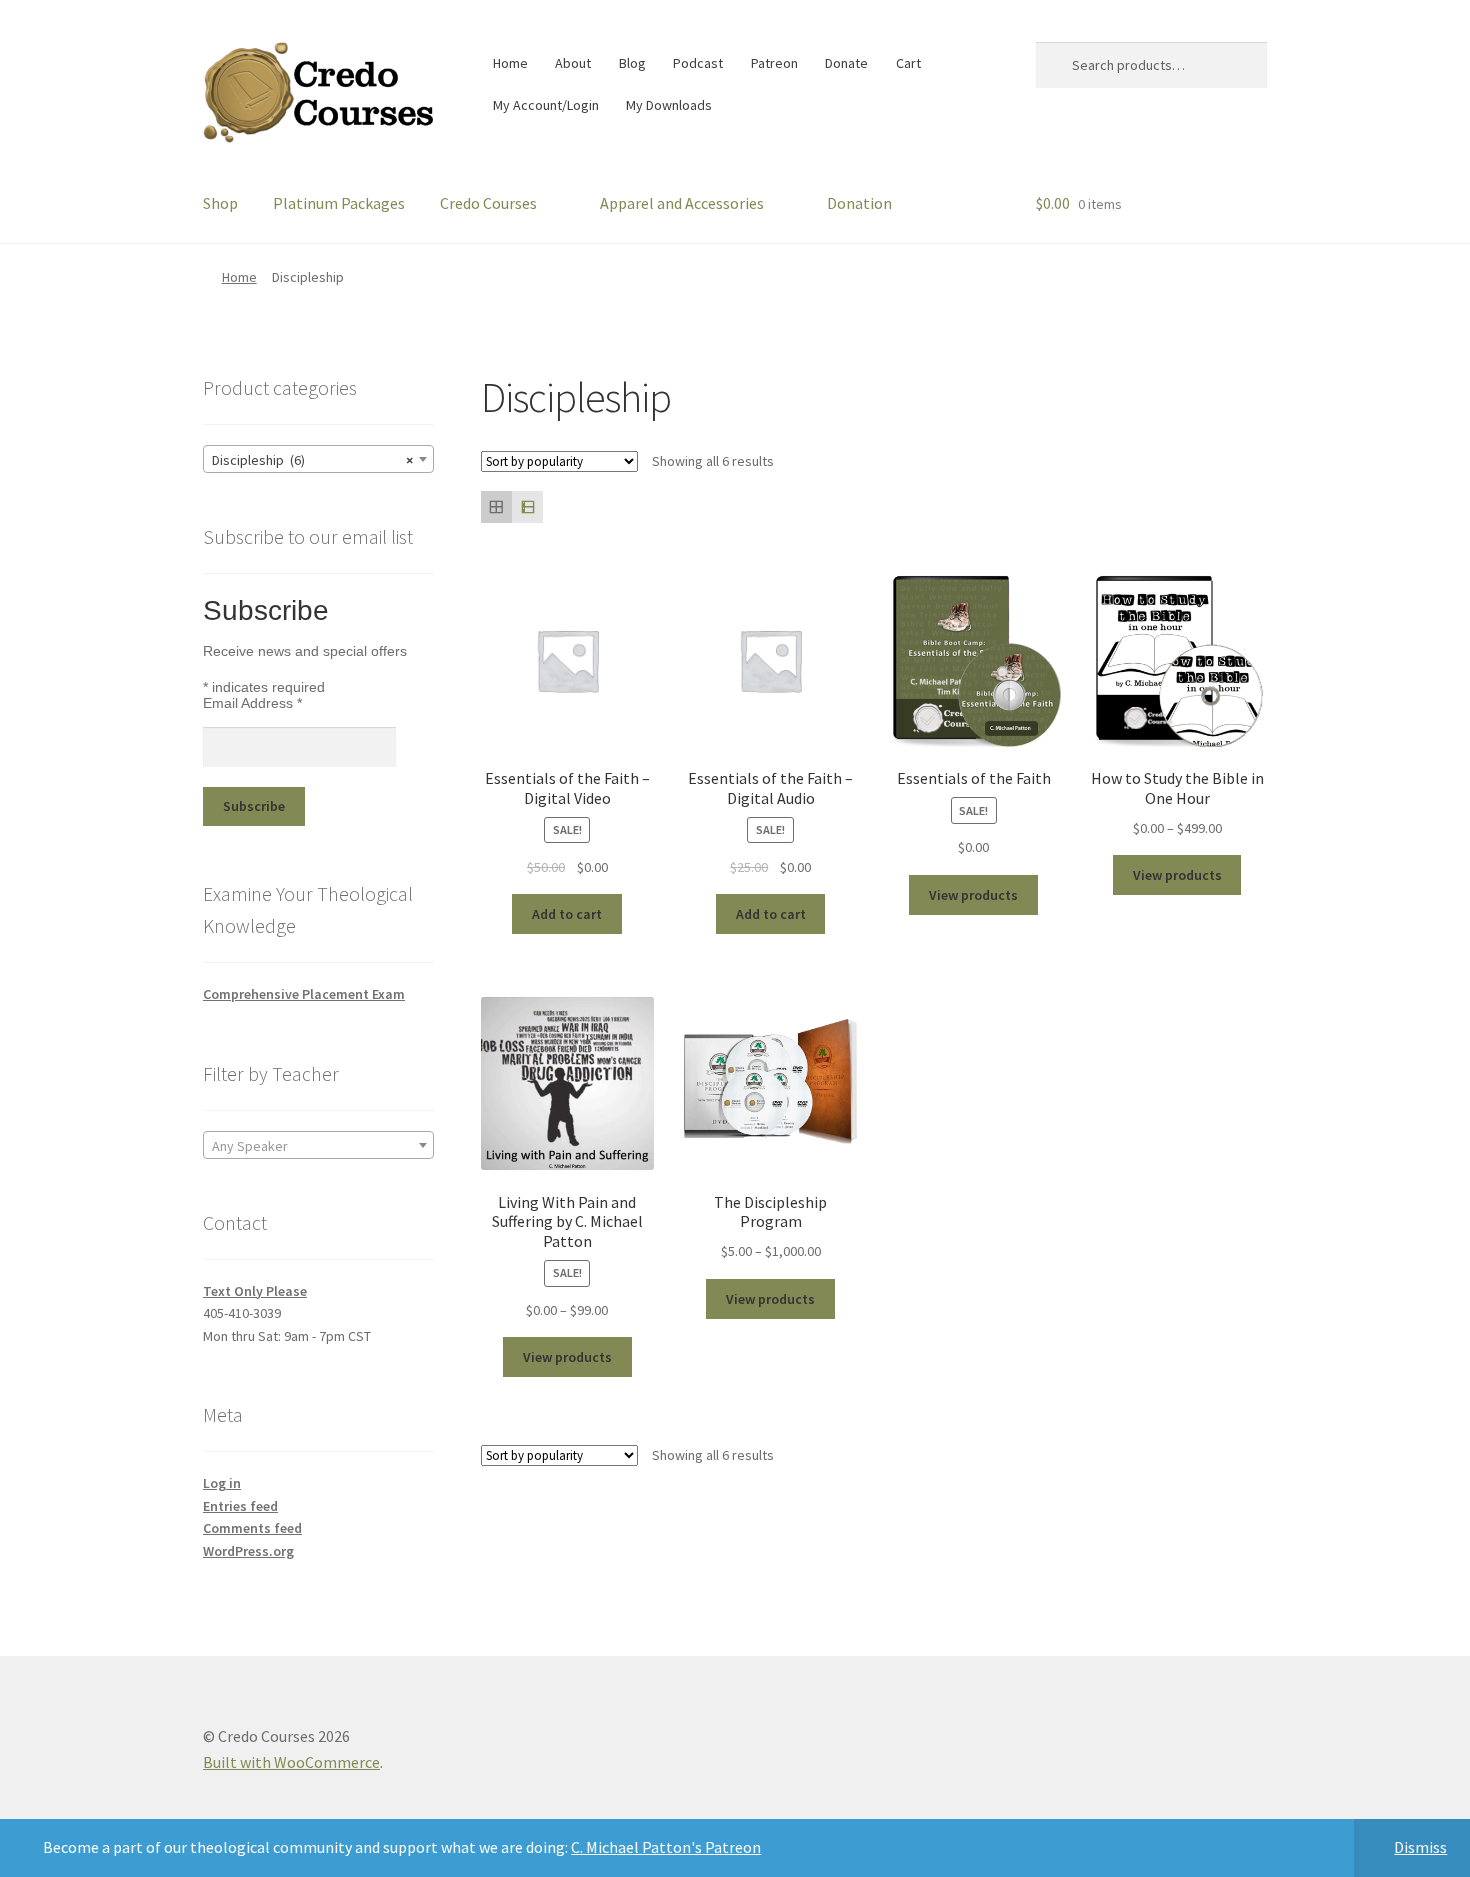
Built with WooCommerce (291, 1762)
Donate (846, 63)
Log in (222, 1483)
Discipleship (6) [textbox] (312, 460)
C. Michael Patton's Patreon (666, 1847)
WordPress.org (248, 1551)
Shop (220, 203)
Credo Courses (488, 203)
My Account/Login (546, 105)
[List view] (527, 506)
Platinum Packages (339, 203)
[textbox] (318, 1146)
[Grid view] (496, 506)
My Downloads (669, 105)
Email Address (252, 703)
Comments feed (252, 1528)
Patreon (774, 63)
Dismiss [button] (1420, 1847)
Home (510, 63)
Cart (908, 63)
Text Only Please (255, 1291)
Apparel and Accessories (682, 203)
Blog (632, 63)
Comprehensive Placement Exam (304, 994)
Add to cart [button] (567, 914)
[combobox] (318, 459)
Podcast (698, 63)
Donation (859, 203)
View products (973, 895)
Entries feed (240, 1506)
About (573, 63)
